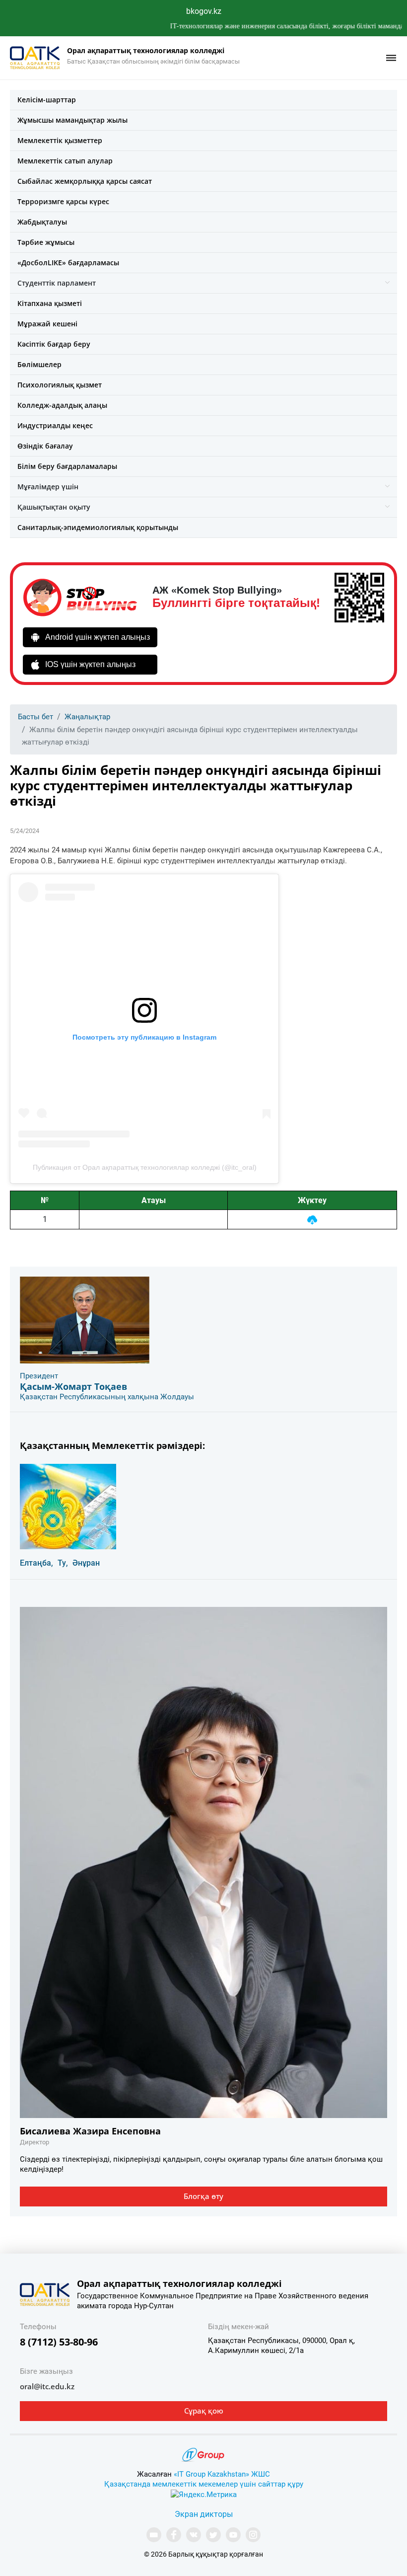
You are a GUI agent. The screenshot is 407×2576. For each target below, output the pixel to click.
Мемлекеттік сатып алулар (65, 161)
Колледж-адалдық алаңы (62, 405)
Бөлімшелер (39, 364)
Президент (39, 1376)
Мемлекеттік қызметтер (60, 140)
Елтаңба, (36, 1563)
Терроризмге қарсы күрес (63, 201)
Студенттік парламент (57, 283)
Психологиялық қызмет (60, 385)
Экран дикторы (204, 2514)
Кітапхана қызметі (50, 303)
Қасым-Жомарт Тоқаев (73, 1386)
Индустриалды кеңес (55, 425)
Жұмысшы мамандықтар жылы (72, 120)
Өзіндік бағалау (45, 446)
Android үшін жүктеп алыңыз (98, 637)
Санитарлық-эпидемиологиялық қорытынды (98, 527)
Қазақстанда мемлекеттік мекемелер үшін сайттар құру (204, 2484)
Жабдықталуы (42, 222)
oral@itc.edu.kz (47, 2386)
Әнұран (86, 1563)
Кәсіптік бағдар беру (54, 344)
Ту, (63, 1563)
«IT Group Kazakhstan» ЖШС (222, 2474)
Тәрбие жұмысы (46, 242)
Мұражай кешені (47, 324)
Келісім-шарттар (47, 100)
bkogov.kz (204, 11)
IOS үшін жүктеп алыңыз (90, 664)
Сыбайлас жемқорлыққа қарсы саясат (85, 181)
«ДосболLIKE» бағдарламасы (68, 263)
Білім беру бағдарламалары (67, 466)
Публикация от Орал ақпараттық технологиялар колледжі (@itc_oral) (145, 1167)
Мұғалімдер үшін (48, 487)
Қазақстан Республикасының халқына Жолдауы (107, 1397)
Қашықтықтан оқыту (54, 507)
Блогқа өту (203, 2196)
